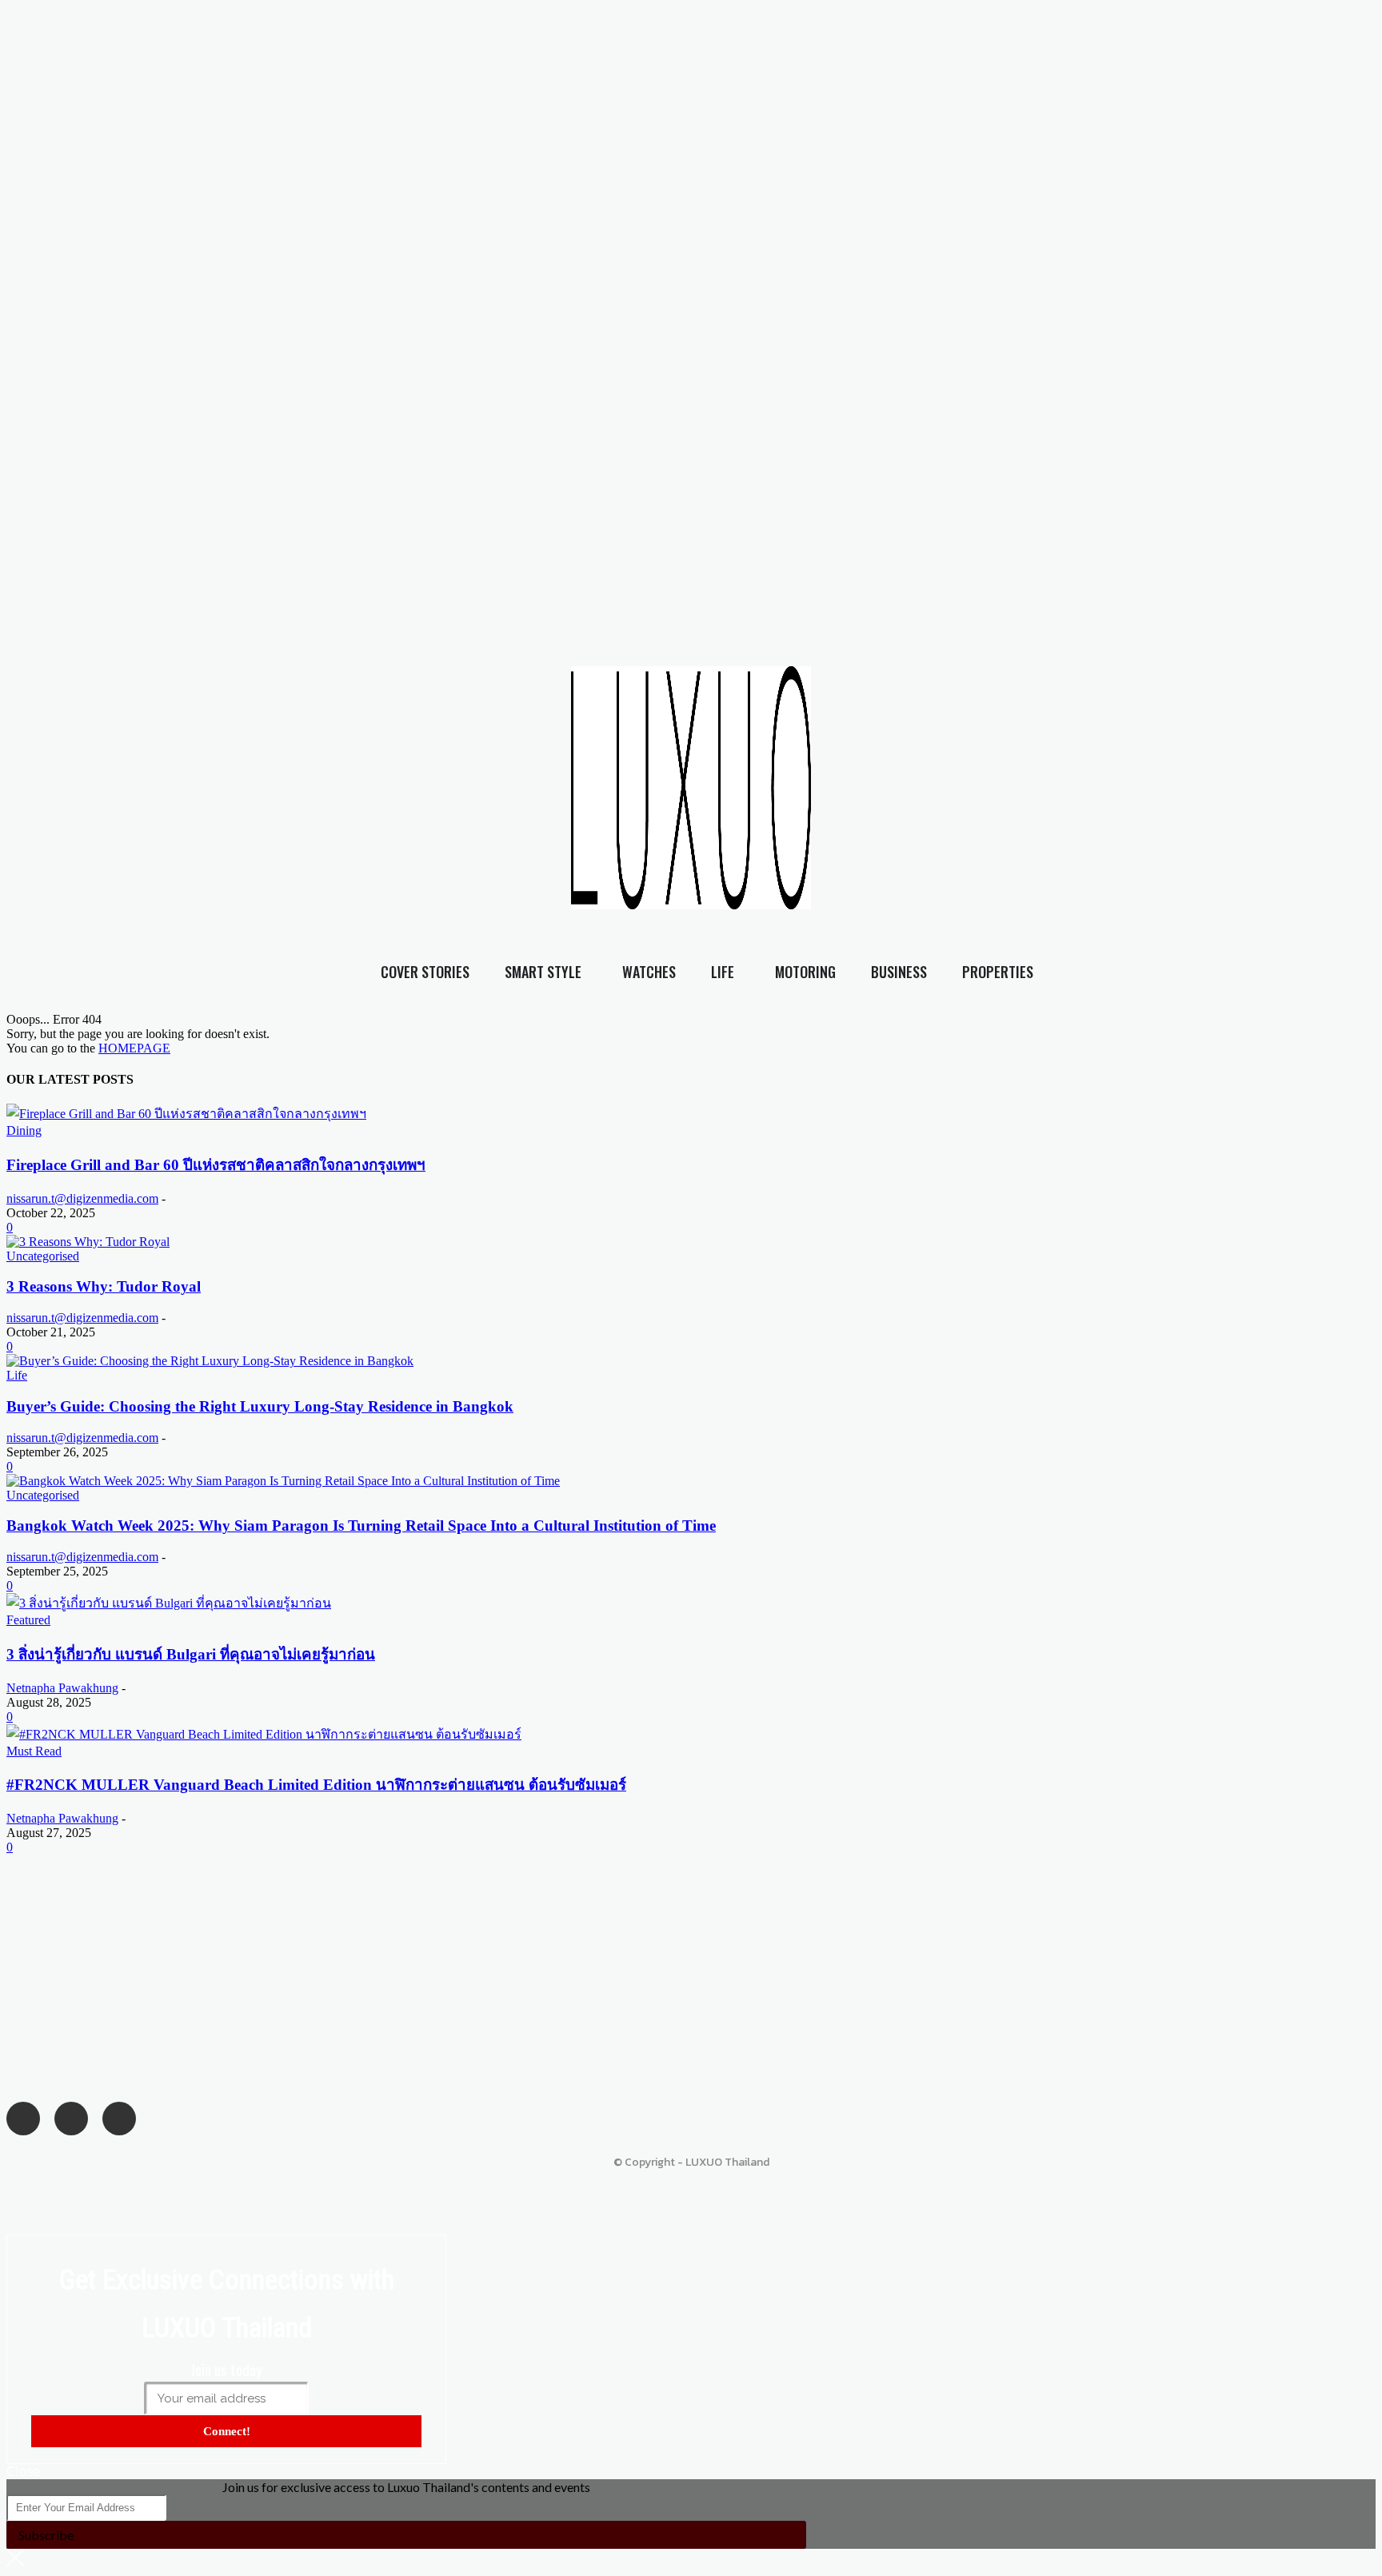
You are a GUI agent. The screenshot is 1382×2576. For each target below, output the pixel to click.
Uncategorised (43, 1256)
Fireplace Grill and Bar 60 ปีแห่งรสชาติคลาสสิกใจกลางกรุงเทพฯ (216, 1165)
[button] (1341, 802)
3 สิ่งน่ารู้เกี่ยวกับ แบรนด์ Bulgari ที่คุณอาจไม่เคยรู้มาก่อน (191, 1654)
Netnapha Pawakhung (62, 1688)
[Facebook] (1022, 771)
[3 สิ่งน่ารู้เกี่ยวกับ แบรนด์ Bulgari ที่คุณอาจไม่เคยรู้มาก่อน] (169, 1603)
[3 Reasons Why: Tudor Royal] (88, 1242)
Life (17, 1375)
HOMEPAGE (134, 1048)
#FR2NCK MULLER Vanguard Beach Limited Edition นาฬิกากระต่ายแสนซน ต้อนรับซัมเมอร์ (316, 1785)
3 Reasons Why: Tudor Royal (104, 1286)
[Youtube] (1087, 771)
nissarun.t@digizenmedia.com (82, 1198)
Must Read (34, 1751)
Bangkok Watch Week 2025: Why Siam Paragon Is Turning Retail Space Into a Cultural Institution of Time (361, 1526)
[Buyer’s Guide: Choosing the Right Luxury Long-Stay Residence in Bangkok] (210, 1361)
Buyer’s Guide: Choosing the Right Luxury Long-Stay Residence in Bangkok (260, 1406)
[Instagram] (1055, 771)
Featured (28, 1620)
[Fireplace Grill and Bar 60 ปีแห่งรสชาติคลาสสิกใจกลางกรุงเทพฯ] (186, 1114)
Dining (24, 1130)
